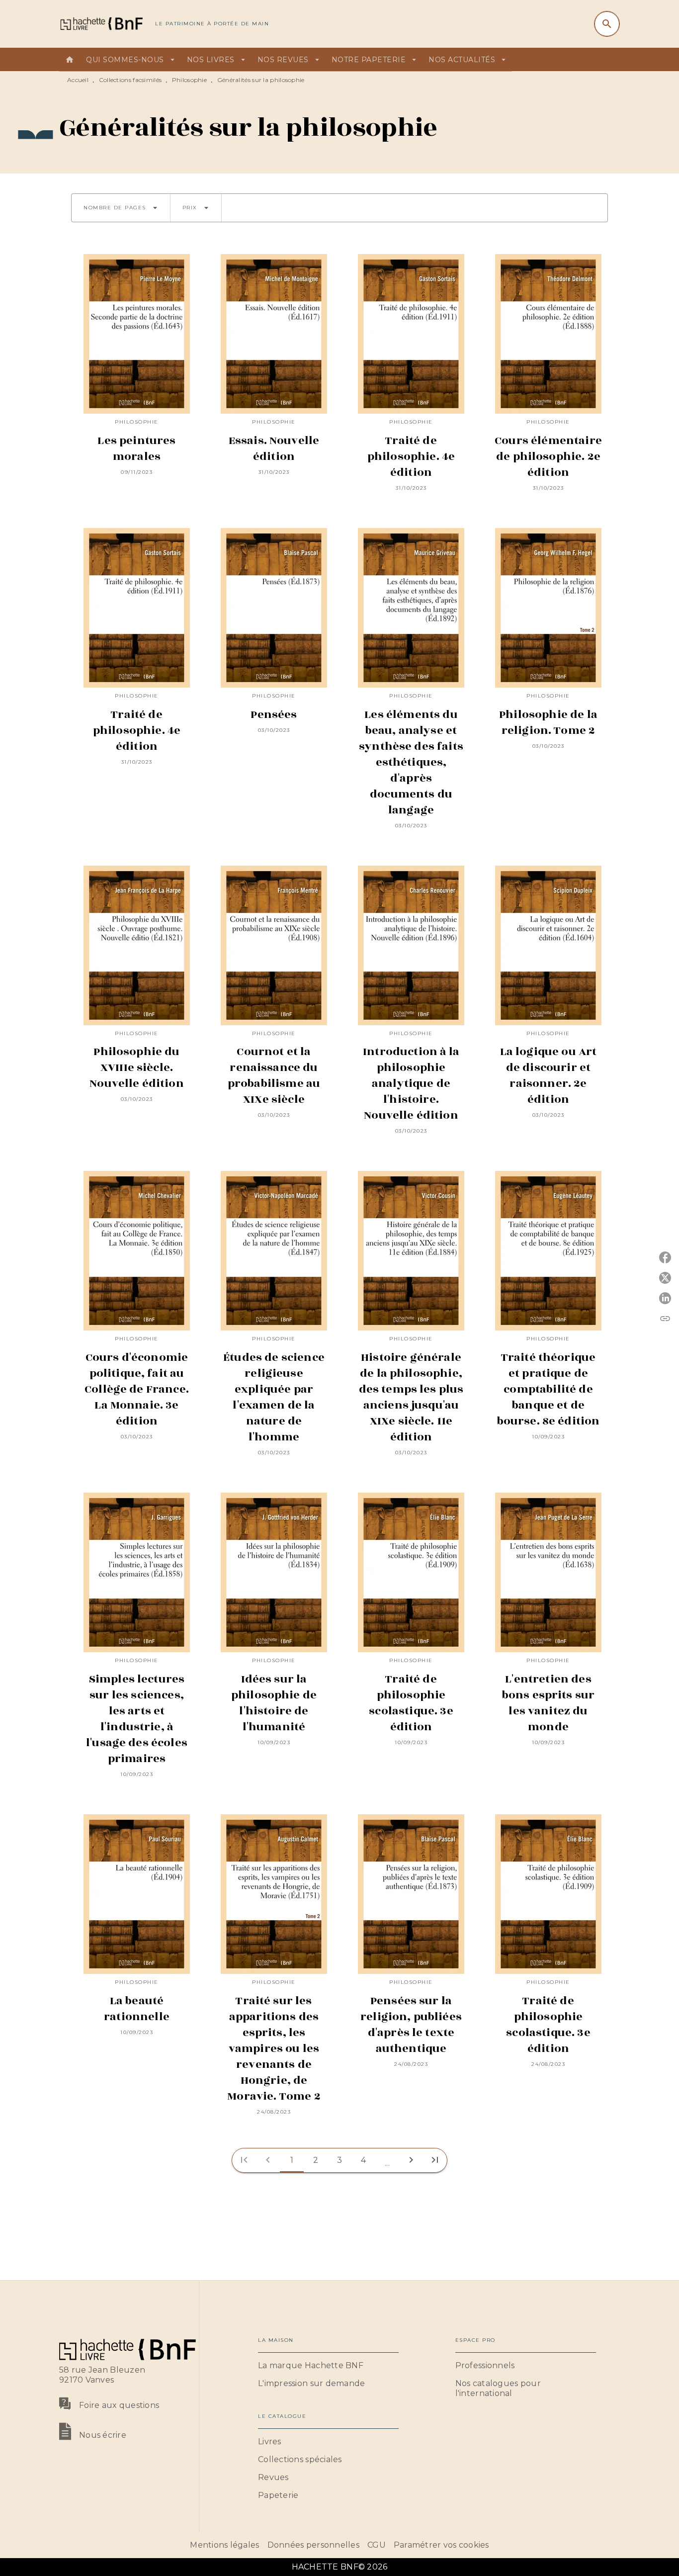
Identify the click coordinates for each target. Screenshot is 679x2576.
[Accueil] (101, 24)
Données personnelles (313, 2545)
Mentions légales (224, 2545)
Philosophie (189, 80)
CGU (377, 2545)
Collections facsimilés (130, 80)
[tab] (70, 60)
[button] (121, 208)
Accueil (78, 80)
